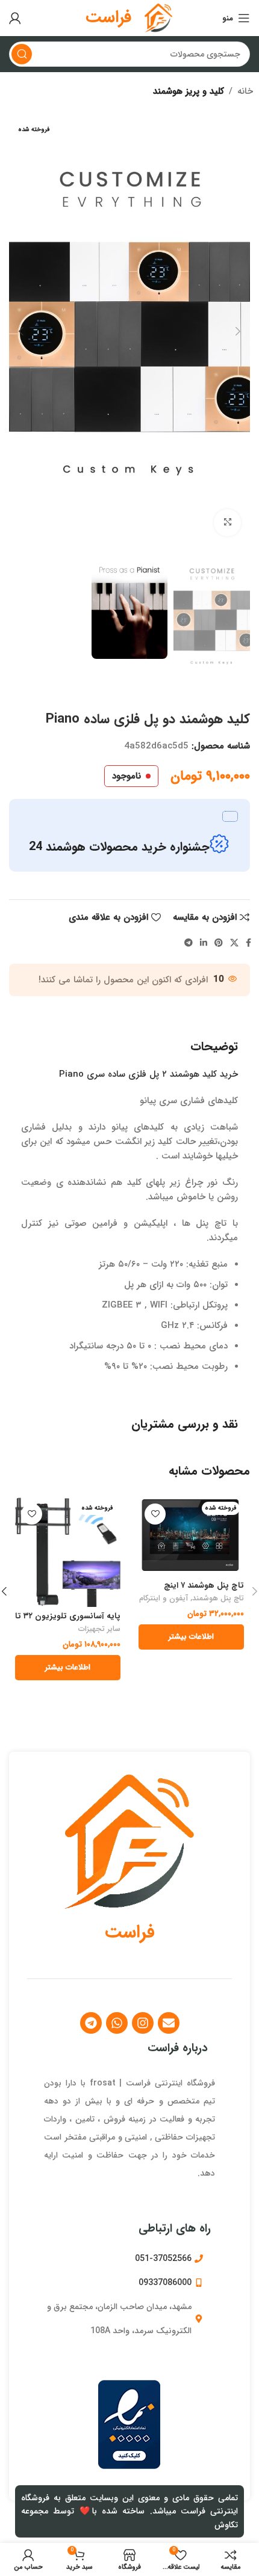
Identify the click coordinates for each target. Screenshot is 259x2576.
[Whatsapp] (117, 2023)
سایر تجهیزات (99, 1630)
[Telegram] (91, 2023)
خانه (245, 91)
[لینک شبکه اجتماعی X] (234, 943)
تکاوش (226, 2525)
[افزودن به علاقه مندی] (155, 1514)
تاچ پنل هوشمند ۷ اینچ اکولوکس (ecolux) (204, 1590)
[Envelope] (169, 2023)
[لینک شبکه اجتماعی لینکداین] (204, 943)
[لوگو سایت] (158, 17)
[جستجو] (22, 54)
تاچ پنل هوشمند (218, 1599)
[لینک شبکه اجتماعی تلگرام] (189, 943)
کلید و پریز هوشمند (189, 91)
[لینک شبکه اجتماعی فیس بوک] (248, 943)
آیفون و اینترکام (164, 1599)
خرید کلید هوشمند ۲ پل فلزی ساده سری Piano (148, 1074)
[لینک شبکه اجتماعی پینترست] (219, 943)
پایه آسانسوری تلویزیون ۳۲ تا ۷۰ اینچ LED (68, 1621)
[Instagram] (143, 2023)
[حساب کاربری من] (15, 18)
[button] (238, 331)
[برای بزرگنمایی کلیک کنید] (227, 523)
